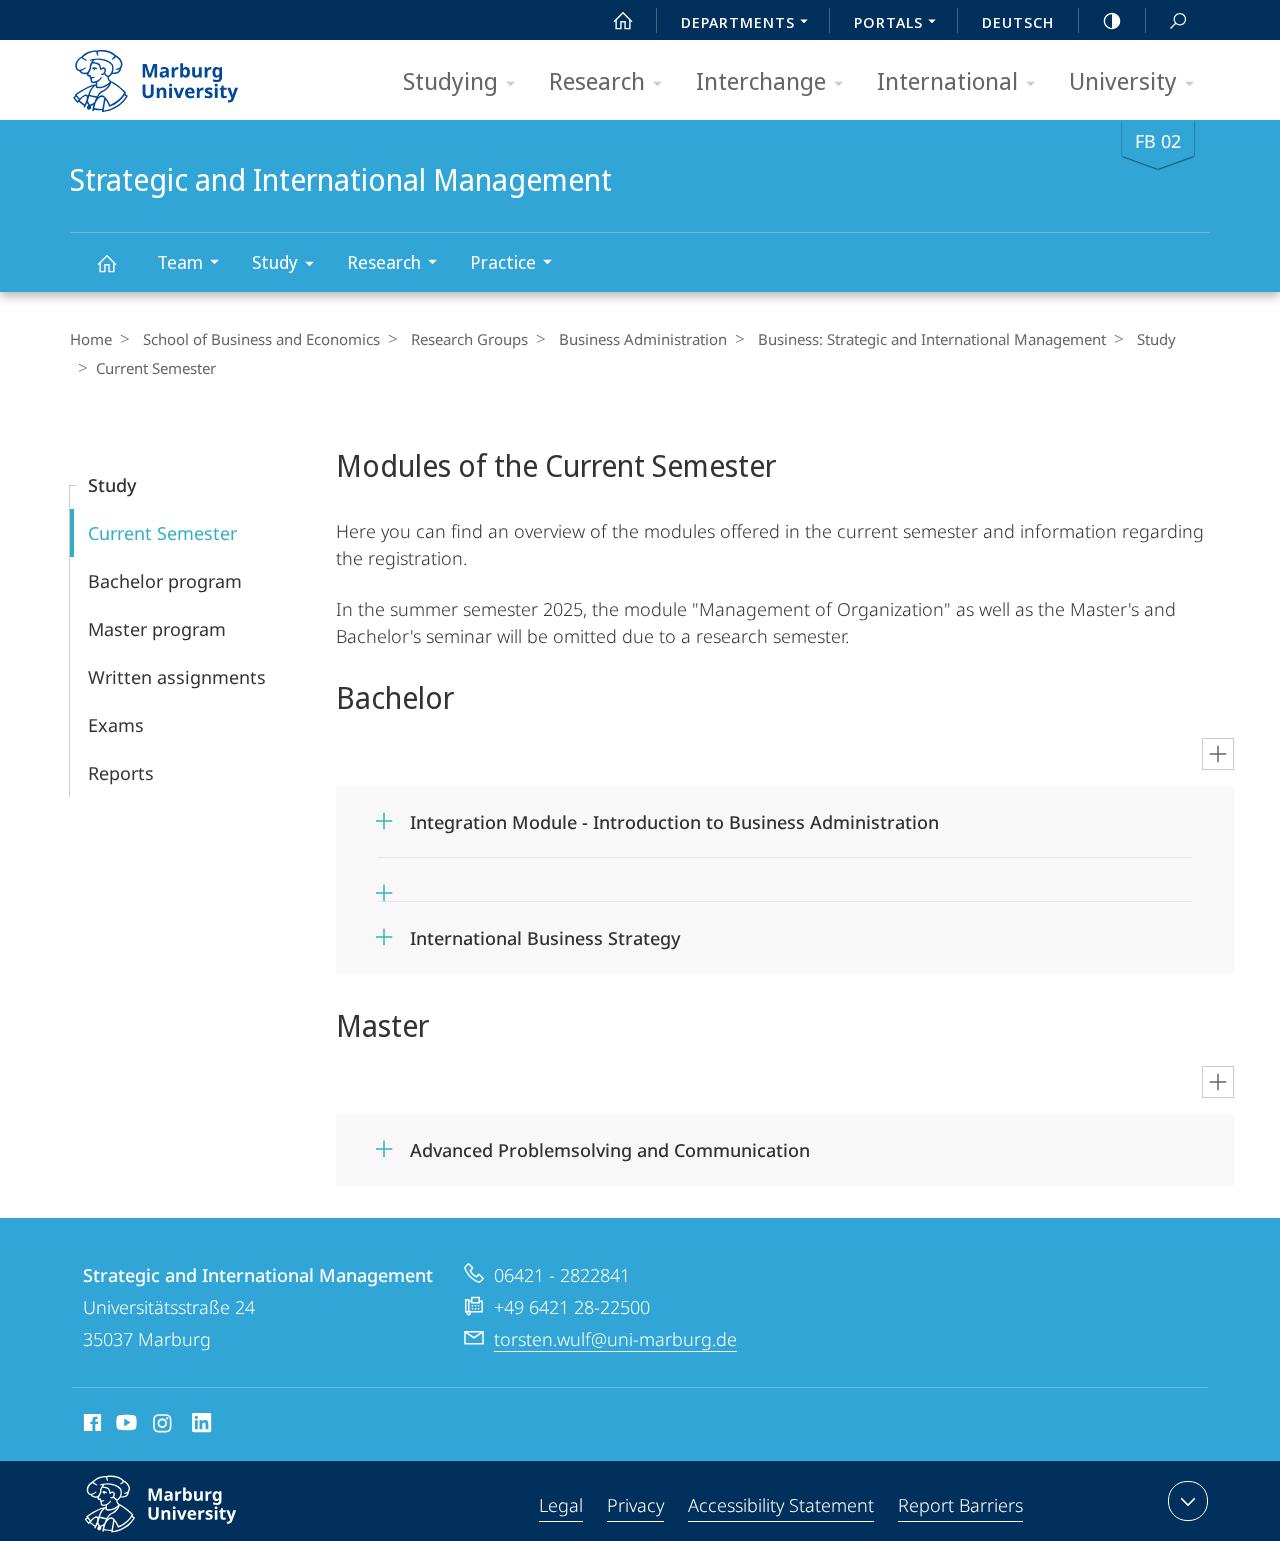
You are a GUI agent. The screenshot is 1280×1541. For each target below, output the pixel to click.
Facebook (90, 1426)
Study (275, 262)
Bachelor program (165, 581)
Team (180, 262)
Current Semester (162, 533)
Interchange (761, 80)
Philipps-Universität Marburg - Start (195, 74)
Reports (121, 773)
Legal (561, 1505)
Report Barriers (960, 1505)
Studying (450, 80)
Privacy (635, 1505)
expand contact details (1188, 1501)
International (947, 80)
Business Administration (643, 339)
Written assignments (177, 677)
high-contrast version (1112, 20)
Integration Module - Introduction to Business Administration (674, 815)
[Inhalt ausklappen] (801, 880)
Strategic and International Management (106, 262)
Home (91, 339)
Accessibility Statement (781, 1505)
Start (623, 20)
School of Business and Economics (261, 339)
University (1123, 80)
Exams (116, 725)
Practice (503, 262)
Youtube (124, 1426)
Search (1178, 20)
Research (597, 80)
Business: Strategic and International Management (932, 339)
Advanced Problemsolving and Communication (610, 1143)
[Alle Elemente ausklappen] (1218, 754)
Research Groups (469, 339)
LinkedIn (202, 1426)
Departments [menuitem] (738, 22)
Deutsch (1018, 22)
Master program (157, 629)
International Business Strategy (545, 931)
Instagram (163, 1426)
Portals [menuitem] (888, 22)
